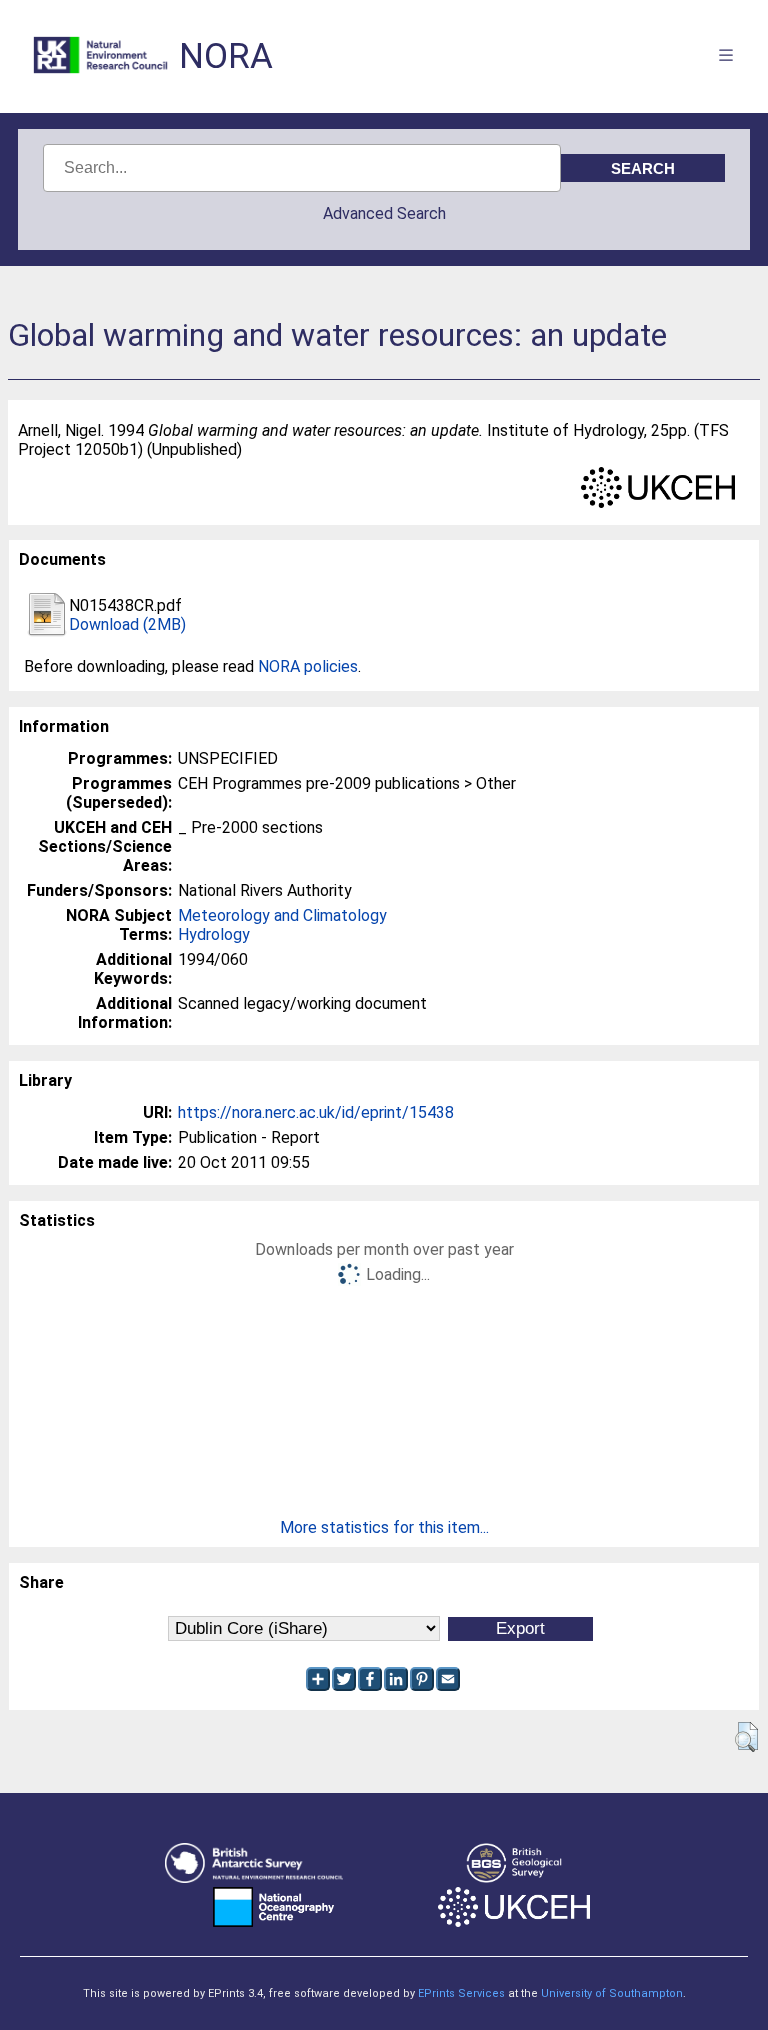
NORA (226, 56)
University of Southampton (612, 1993)
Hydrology (214, 934)
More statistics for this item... (384, 1527)
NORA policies (308, 666)
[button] (746, 1737)
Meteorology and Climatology (282, 915)
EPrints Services (461, 1993)
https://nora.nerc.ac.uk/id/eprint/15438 (316, 1112)
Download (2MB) (127, 624)
